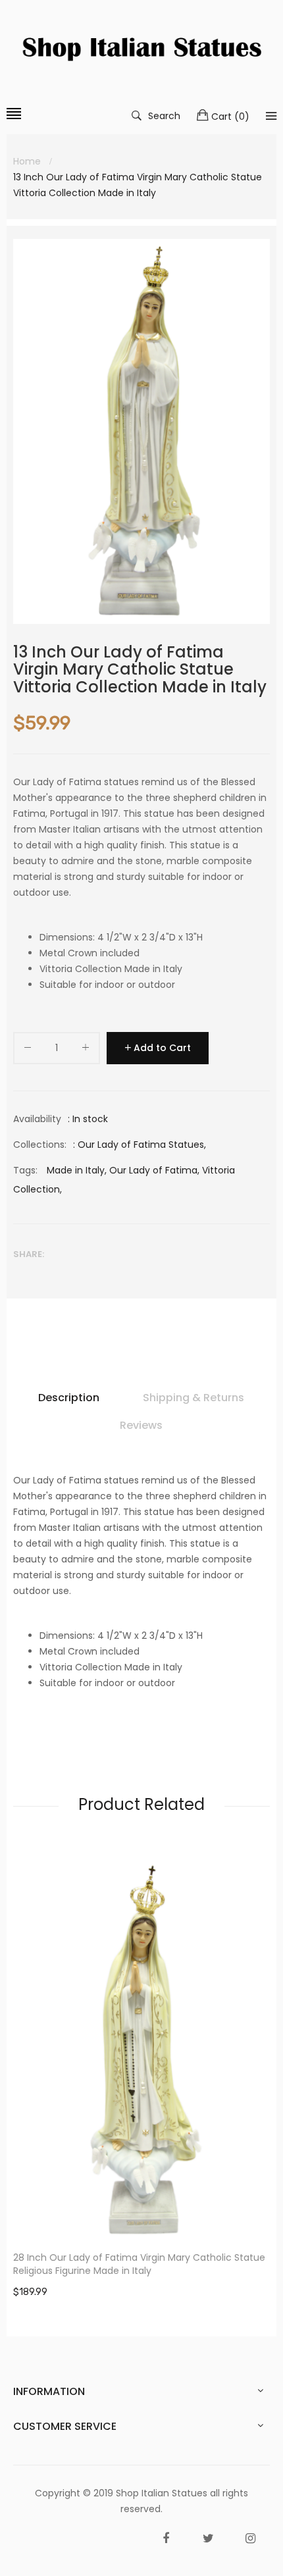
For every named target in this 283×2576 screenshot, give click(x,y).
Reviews (141, 1425)
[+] (86, 1050)
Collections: (40, 1145)
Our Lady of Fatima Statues (141, 1145)
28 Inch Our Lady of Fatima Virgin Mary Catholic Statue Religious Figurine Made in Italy (139, 2264)
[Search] (271, 116)
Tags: (25, 1170)
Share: (29, 1254)
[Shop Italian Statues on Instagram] (250, 2538)
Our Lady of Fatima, (154, 1170)
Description (69, 1398)
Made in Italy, (77, 1170)
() (230, 116)
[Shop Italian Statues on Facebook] (166, 2538)
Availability (37, 1119)
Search (164, 115)
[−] (28, 1050)
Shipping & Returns (193, 1398)
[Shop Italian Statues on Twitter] (208, 2538)
